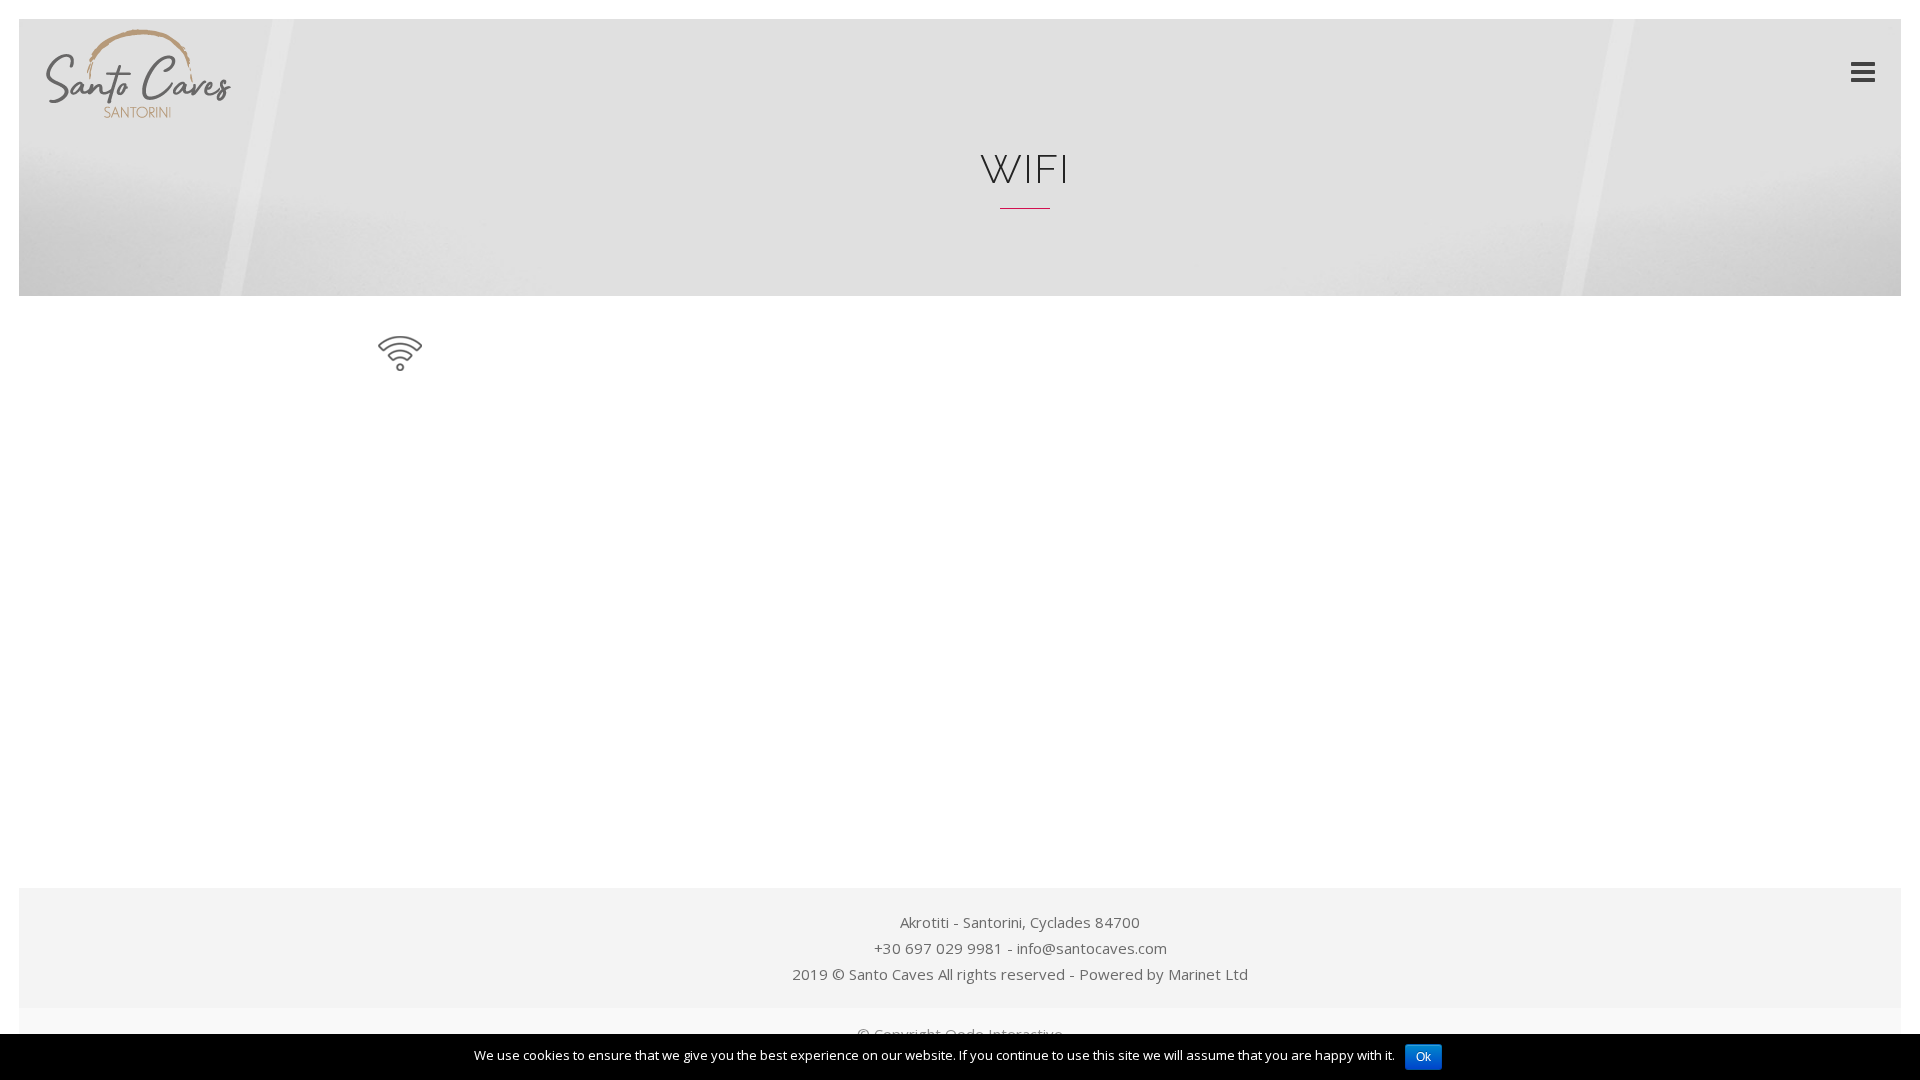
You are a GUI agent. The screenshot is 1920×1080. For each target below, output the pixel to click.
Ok (1423, 1057)
